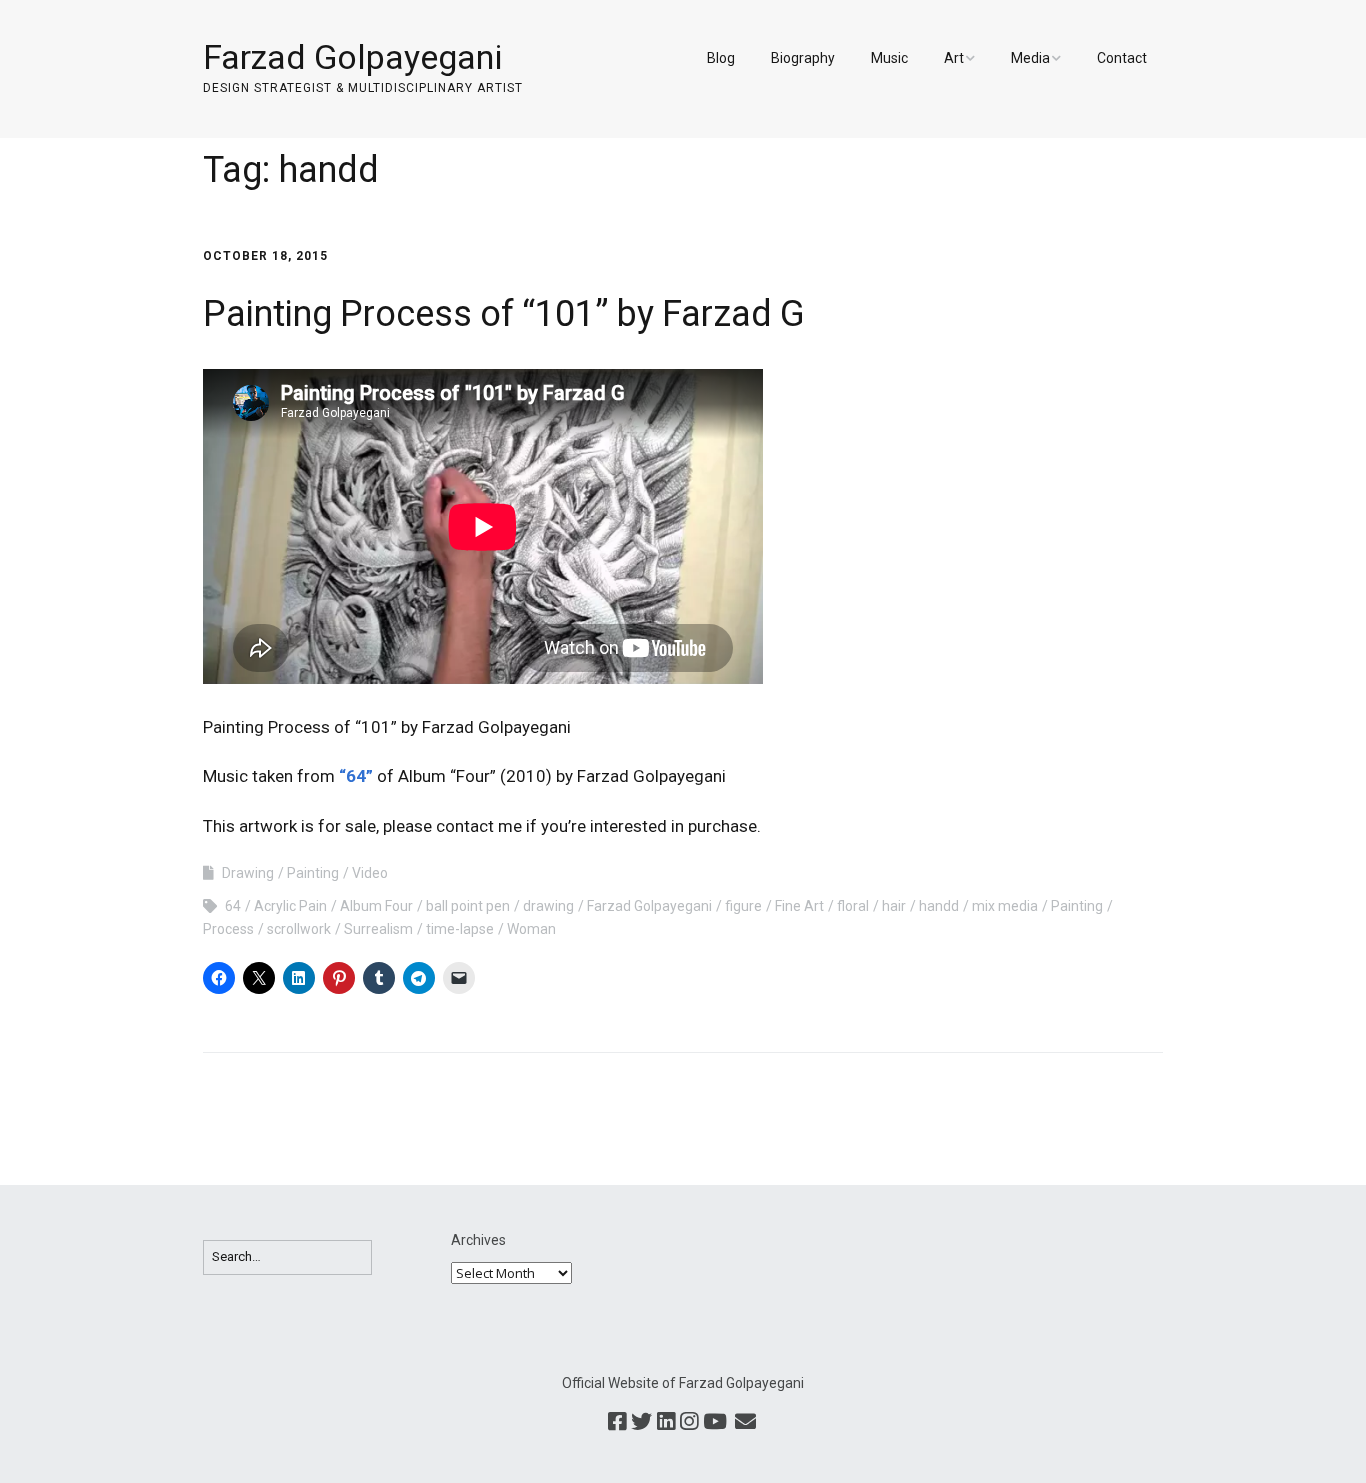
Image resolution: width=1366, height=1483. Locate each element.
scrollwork (299, 929)
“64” (356, 776)
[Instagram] (689, 1423)
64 (233, 906)
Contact (1122, 58)
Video (370, 873)
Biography (803, 58)
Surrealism (378, 929)
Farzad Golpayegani (352, 57)
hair (894, 906)
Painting (313, 873)
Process (228, 929)
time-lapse (460, 929)
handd (939, 906)
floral (853, 906)
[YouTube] (715, 1423)
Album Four (376, 906)
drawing (548, 906)
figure (743, 906)
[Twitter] (641, 1423)
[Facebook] (617, 1423)
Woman (531, 929)
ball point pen (468, 906)
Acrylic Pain (290, 906)
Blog (721, 58)
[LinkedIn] (666, 1423)
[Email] (745, 1423)
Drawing (248, 873)
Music (889, 58)
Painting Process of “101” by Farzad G (504, 314)
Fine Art (799, 906)
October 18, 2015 (265, 256)
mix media (1005, 906)
